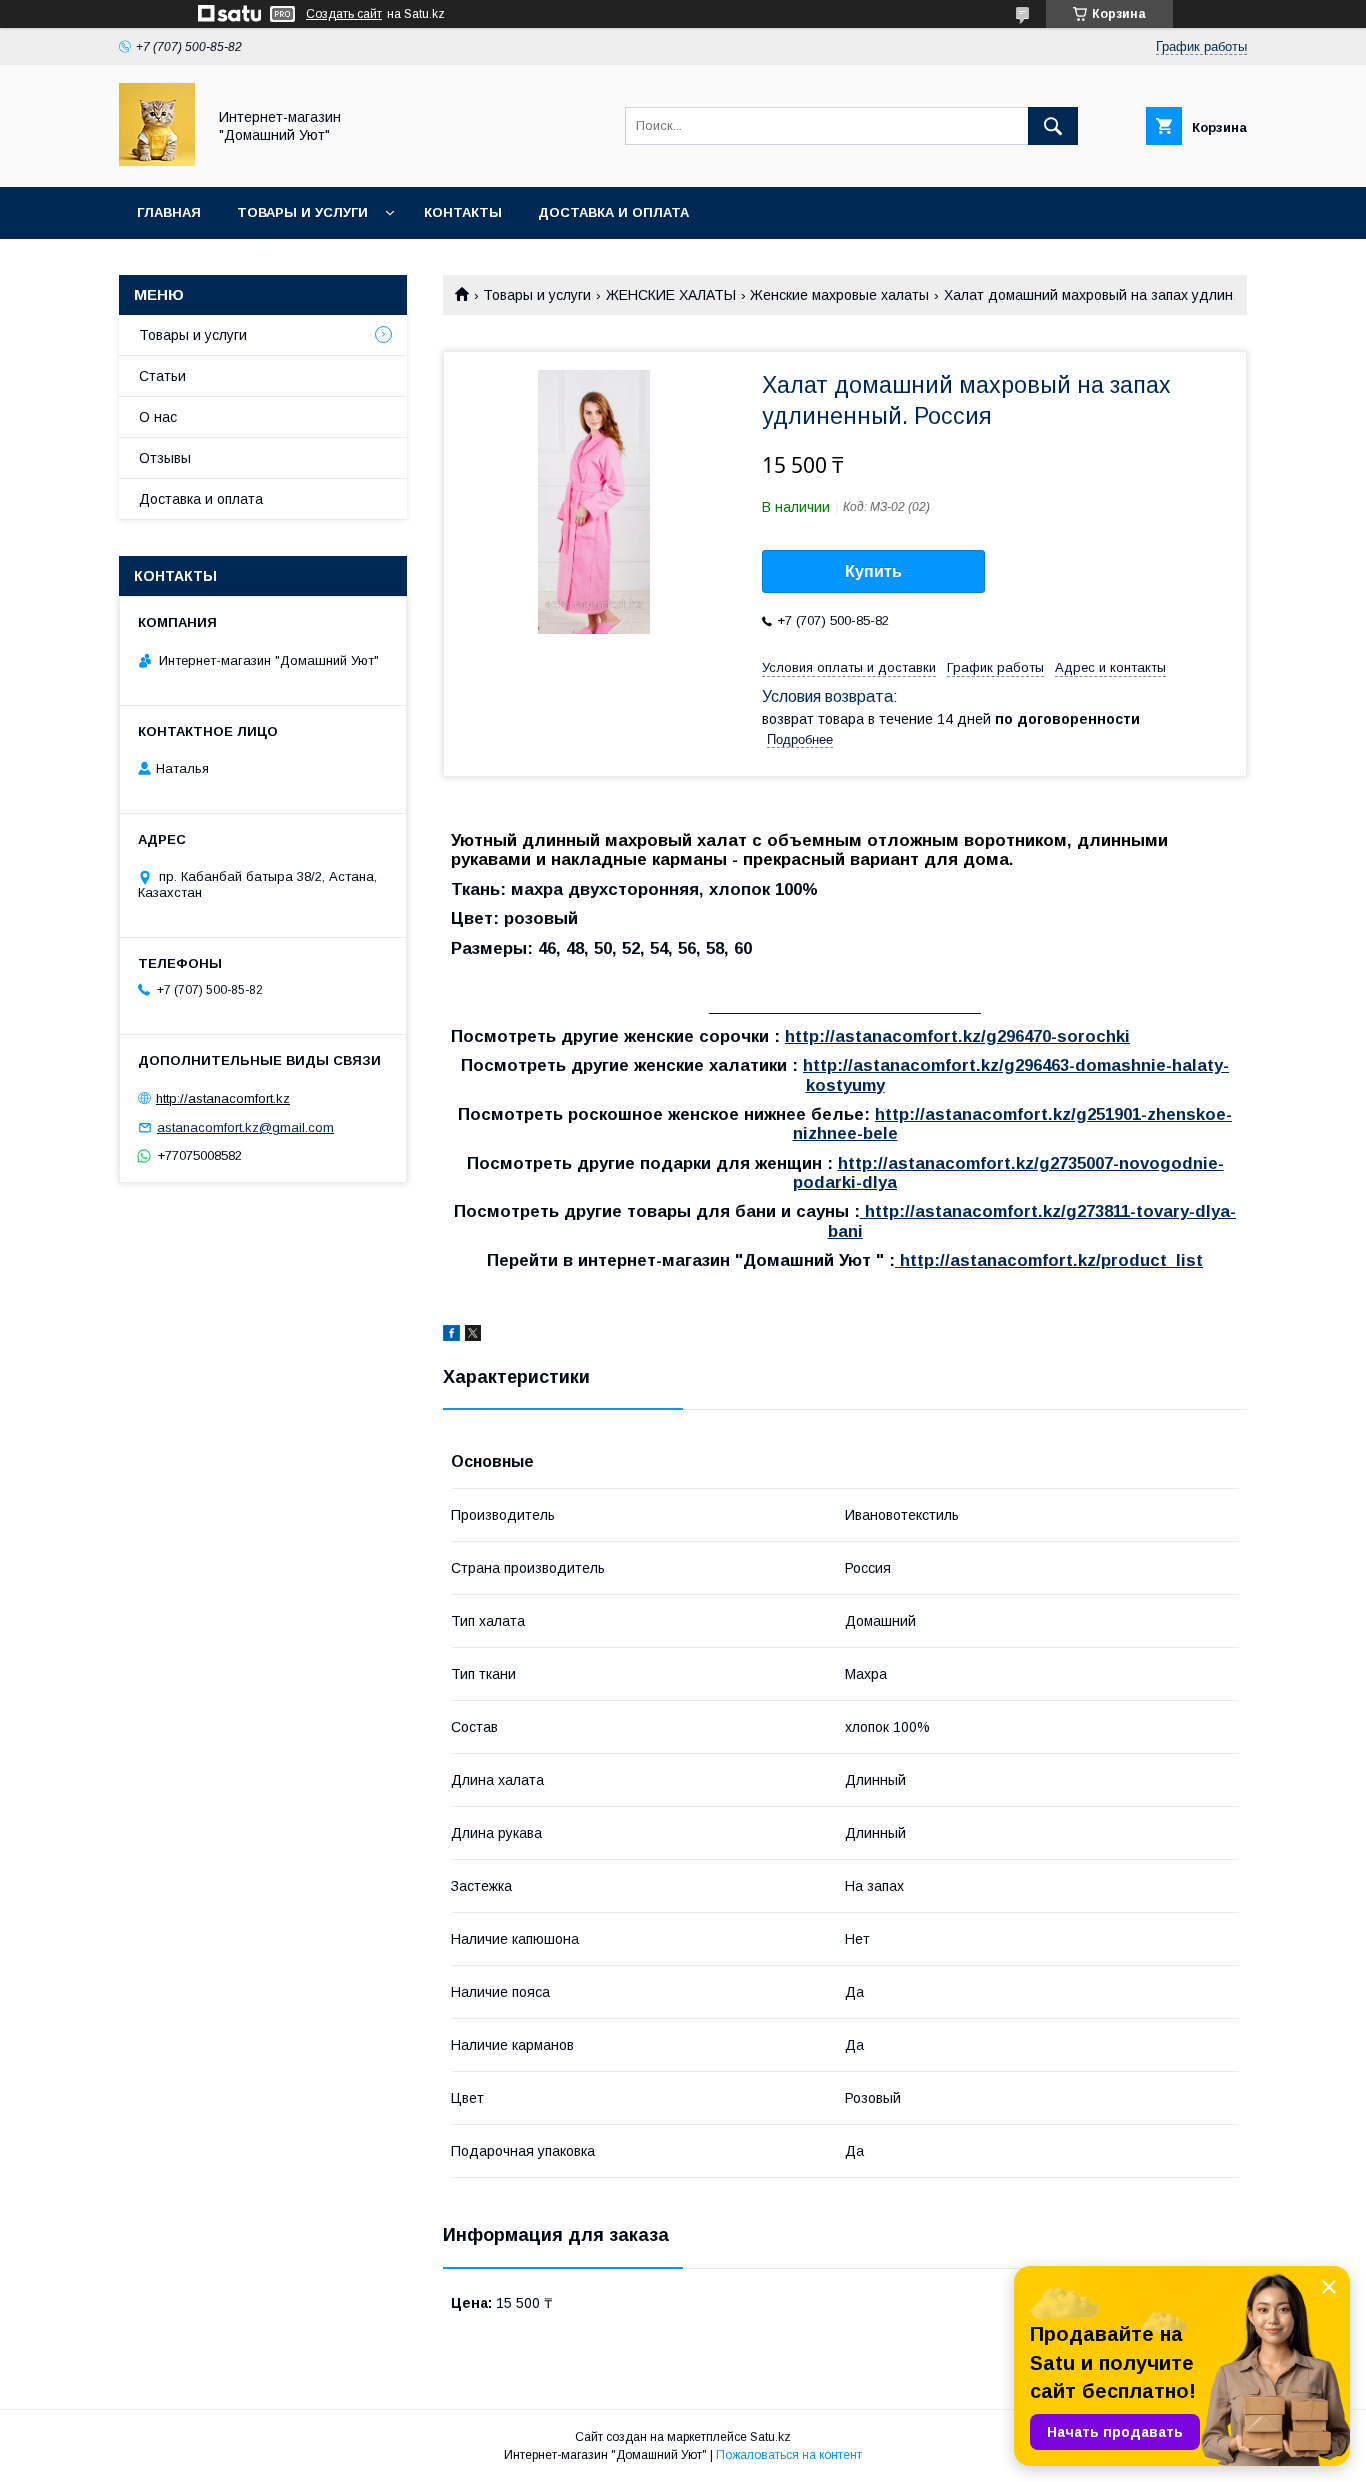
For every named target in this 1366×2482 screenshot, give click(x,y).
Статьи (162, 376)
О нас (158, 417)
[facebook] (451, 1336)
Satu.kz (770, 2437)
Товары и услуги (302, 212)
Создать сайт (344, 14)
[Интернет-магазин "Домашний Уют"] (157, 161)
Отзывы (165, 458)
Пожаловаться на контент (789, 2455)
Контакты (463, 212)
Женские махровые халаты (839, 295)
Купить (873, 571)
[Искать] (1053, 126)
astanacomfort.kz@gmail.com (245, 1127)
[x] (473, 1336)
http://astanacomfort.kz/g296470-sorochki (957, 1036)
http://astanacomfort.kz (223, 1098)
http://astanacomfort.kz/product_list (1049, 1260)
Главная (169, 212)
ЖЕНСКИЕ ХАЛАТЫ (671, 295)
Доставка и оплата (613, 212)
